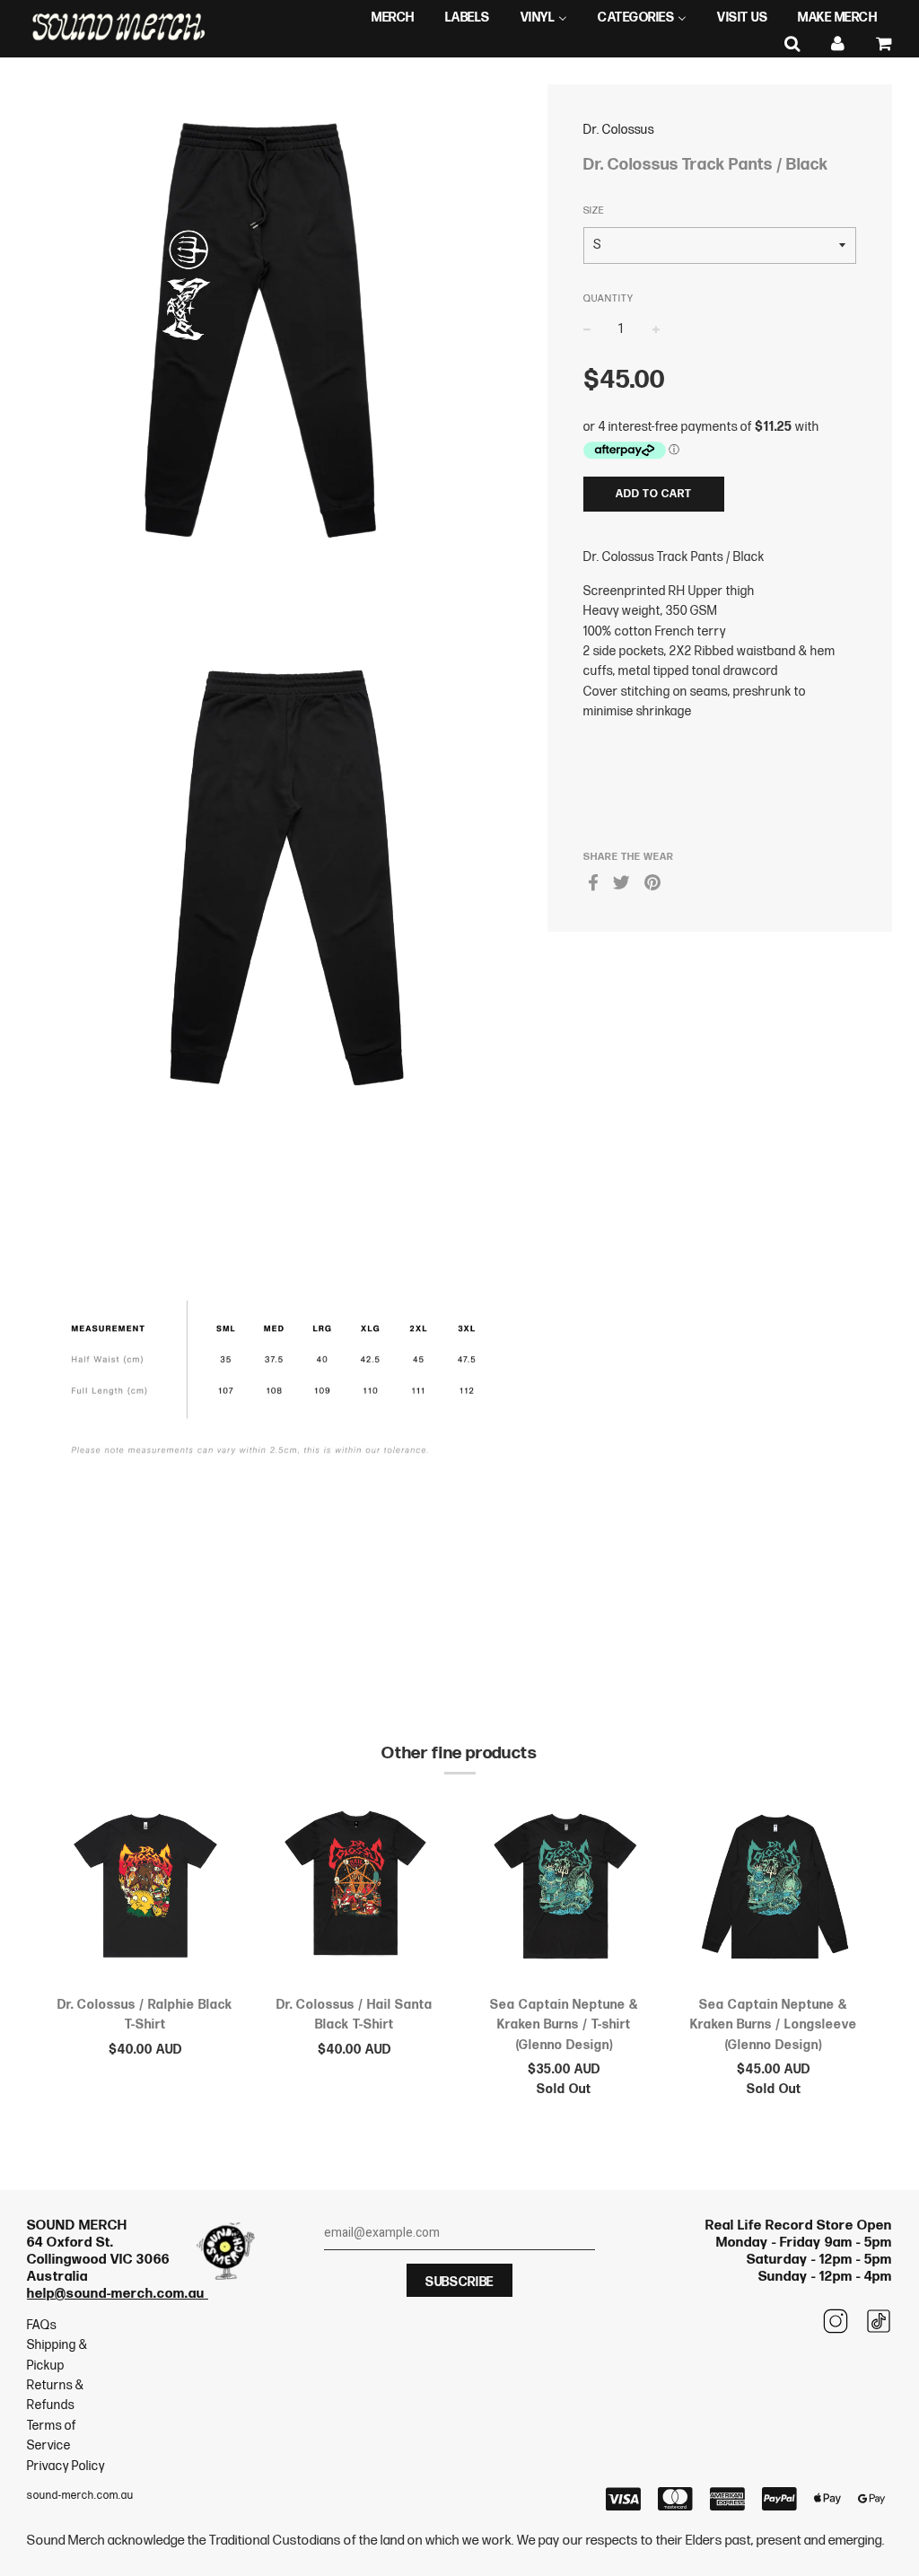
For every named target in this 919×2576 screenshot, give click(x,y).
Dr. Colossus (619, 130)
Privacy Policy (66, 2466)
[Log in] (838, 44)
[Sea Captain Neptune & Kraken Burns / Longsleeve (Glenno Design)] (775, 1892)
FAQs (42, 2325)
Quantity (608, 298)
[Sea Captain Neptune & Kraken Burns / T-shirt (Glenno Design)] (565, 1892)
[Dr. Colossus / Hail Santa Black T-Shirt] (355, 1892)
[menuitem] (393, 18)
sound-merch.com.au (80, 2496)
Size (594, 210)
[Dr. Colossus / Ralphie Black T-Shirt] (145, 1892)
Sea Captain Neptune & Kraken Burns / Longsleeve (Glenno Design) (774, 2025)
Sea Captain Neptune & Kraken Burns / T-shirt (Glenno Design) (565, 2025)
